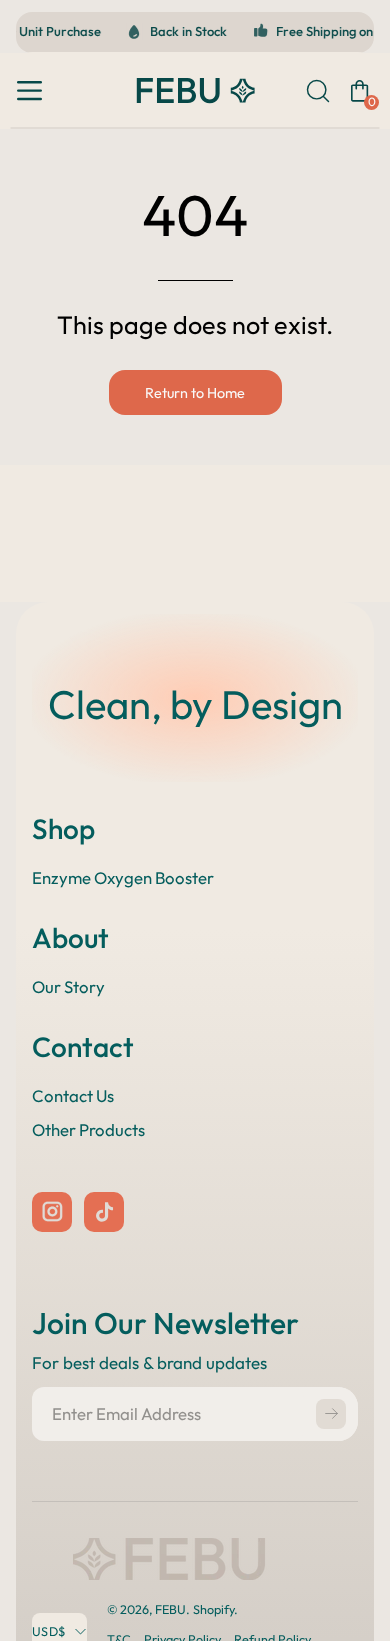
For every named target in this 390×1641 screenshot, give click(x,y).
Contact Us (73, 1095)
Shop (63, 828)
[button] (316, 91)
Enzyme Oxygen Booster (123, 877)
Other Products (88, 1129)
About (70, 937)
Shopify (213, 1609)
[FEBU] (195, 91)
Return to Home (195, 393)
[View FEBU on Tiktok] (104, 1212)
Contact (83, 1046)
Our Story (68, 986)
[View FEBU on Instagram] (52, 1212)
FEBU (170, 1609)
